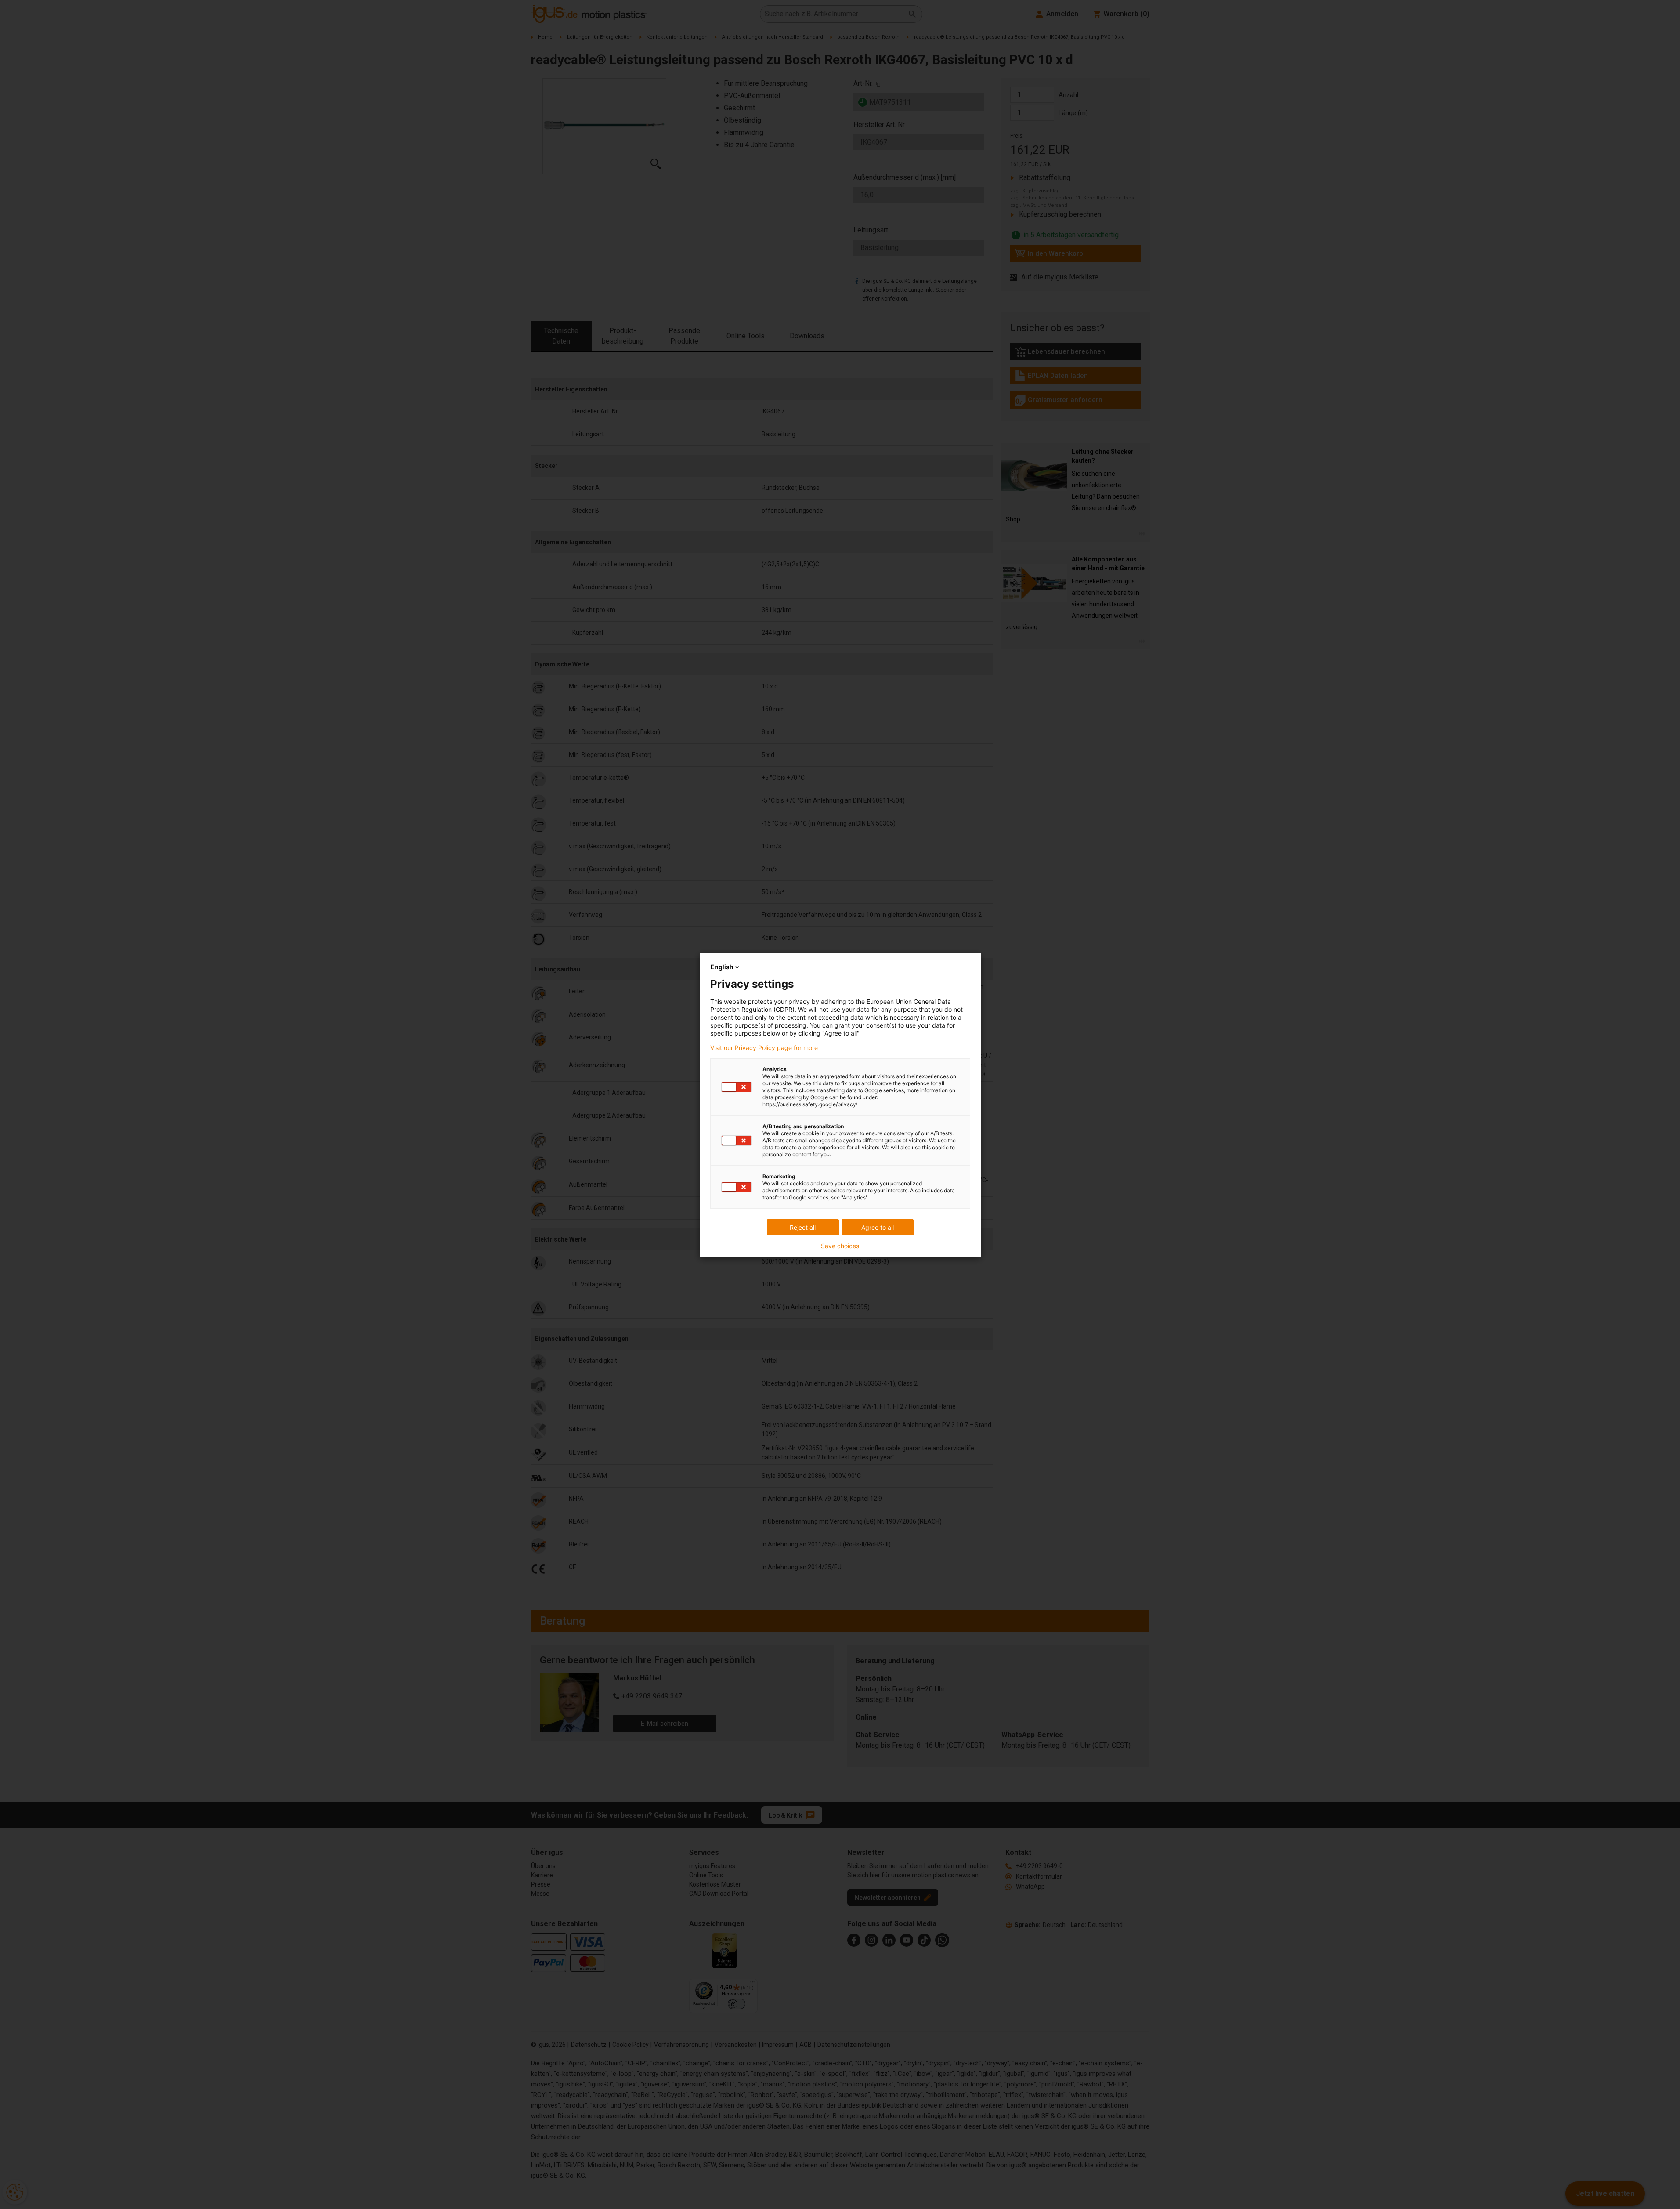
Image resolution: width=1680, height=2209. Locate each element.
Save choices (840, 1246)
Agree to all (878, 1227)
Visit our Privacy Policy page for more (764, 1048)
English (722, 967)
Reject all (803, 1227)
